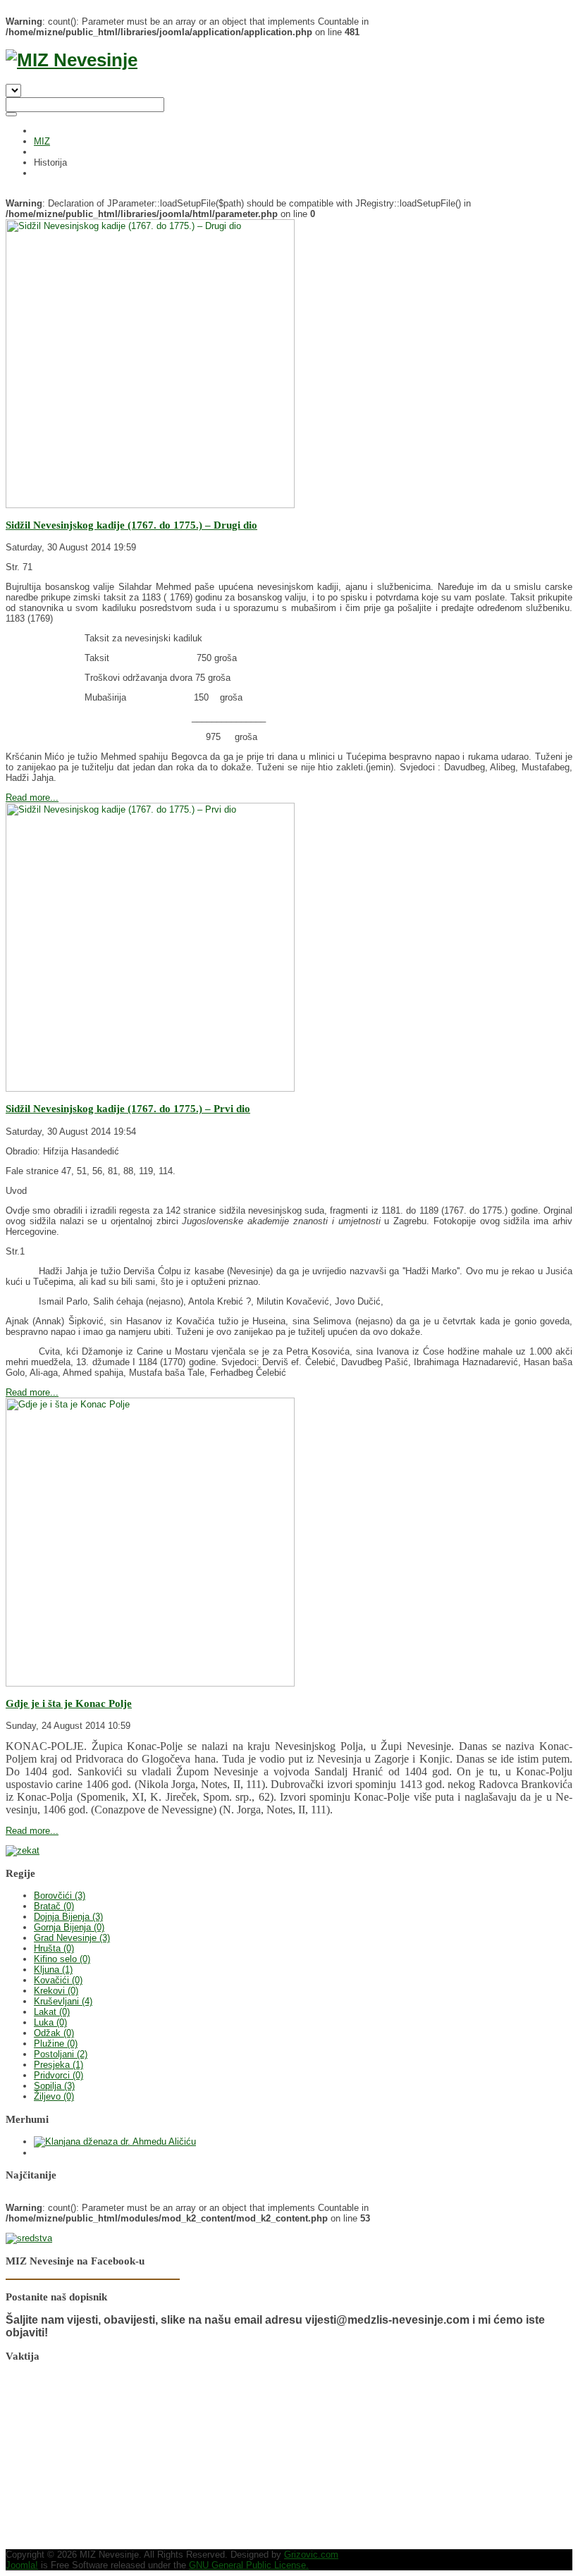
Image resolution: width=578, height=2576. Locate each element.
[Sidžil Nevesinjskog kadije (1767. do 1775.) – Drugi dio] (150, 505)
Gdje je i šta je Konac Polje (69, 1703)
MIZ (42, 141)
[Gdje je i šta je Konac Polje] (150, 1683)
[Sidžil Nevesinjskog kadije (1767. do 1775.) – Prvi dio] (150, 1089)
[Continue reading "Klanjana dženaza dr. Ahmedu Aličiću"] (115, 2141)
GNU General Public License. (249, 2565)
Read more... (32, 797)
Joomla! (22, 2565)
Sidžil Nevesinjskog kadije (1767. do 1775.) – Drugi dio (131, 525)
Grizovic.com (311, 2555)
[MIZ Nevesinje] (72, 60)
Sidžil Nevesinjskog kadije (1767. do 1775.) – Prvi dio (128, 1108)
